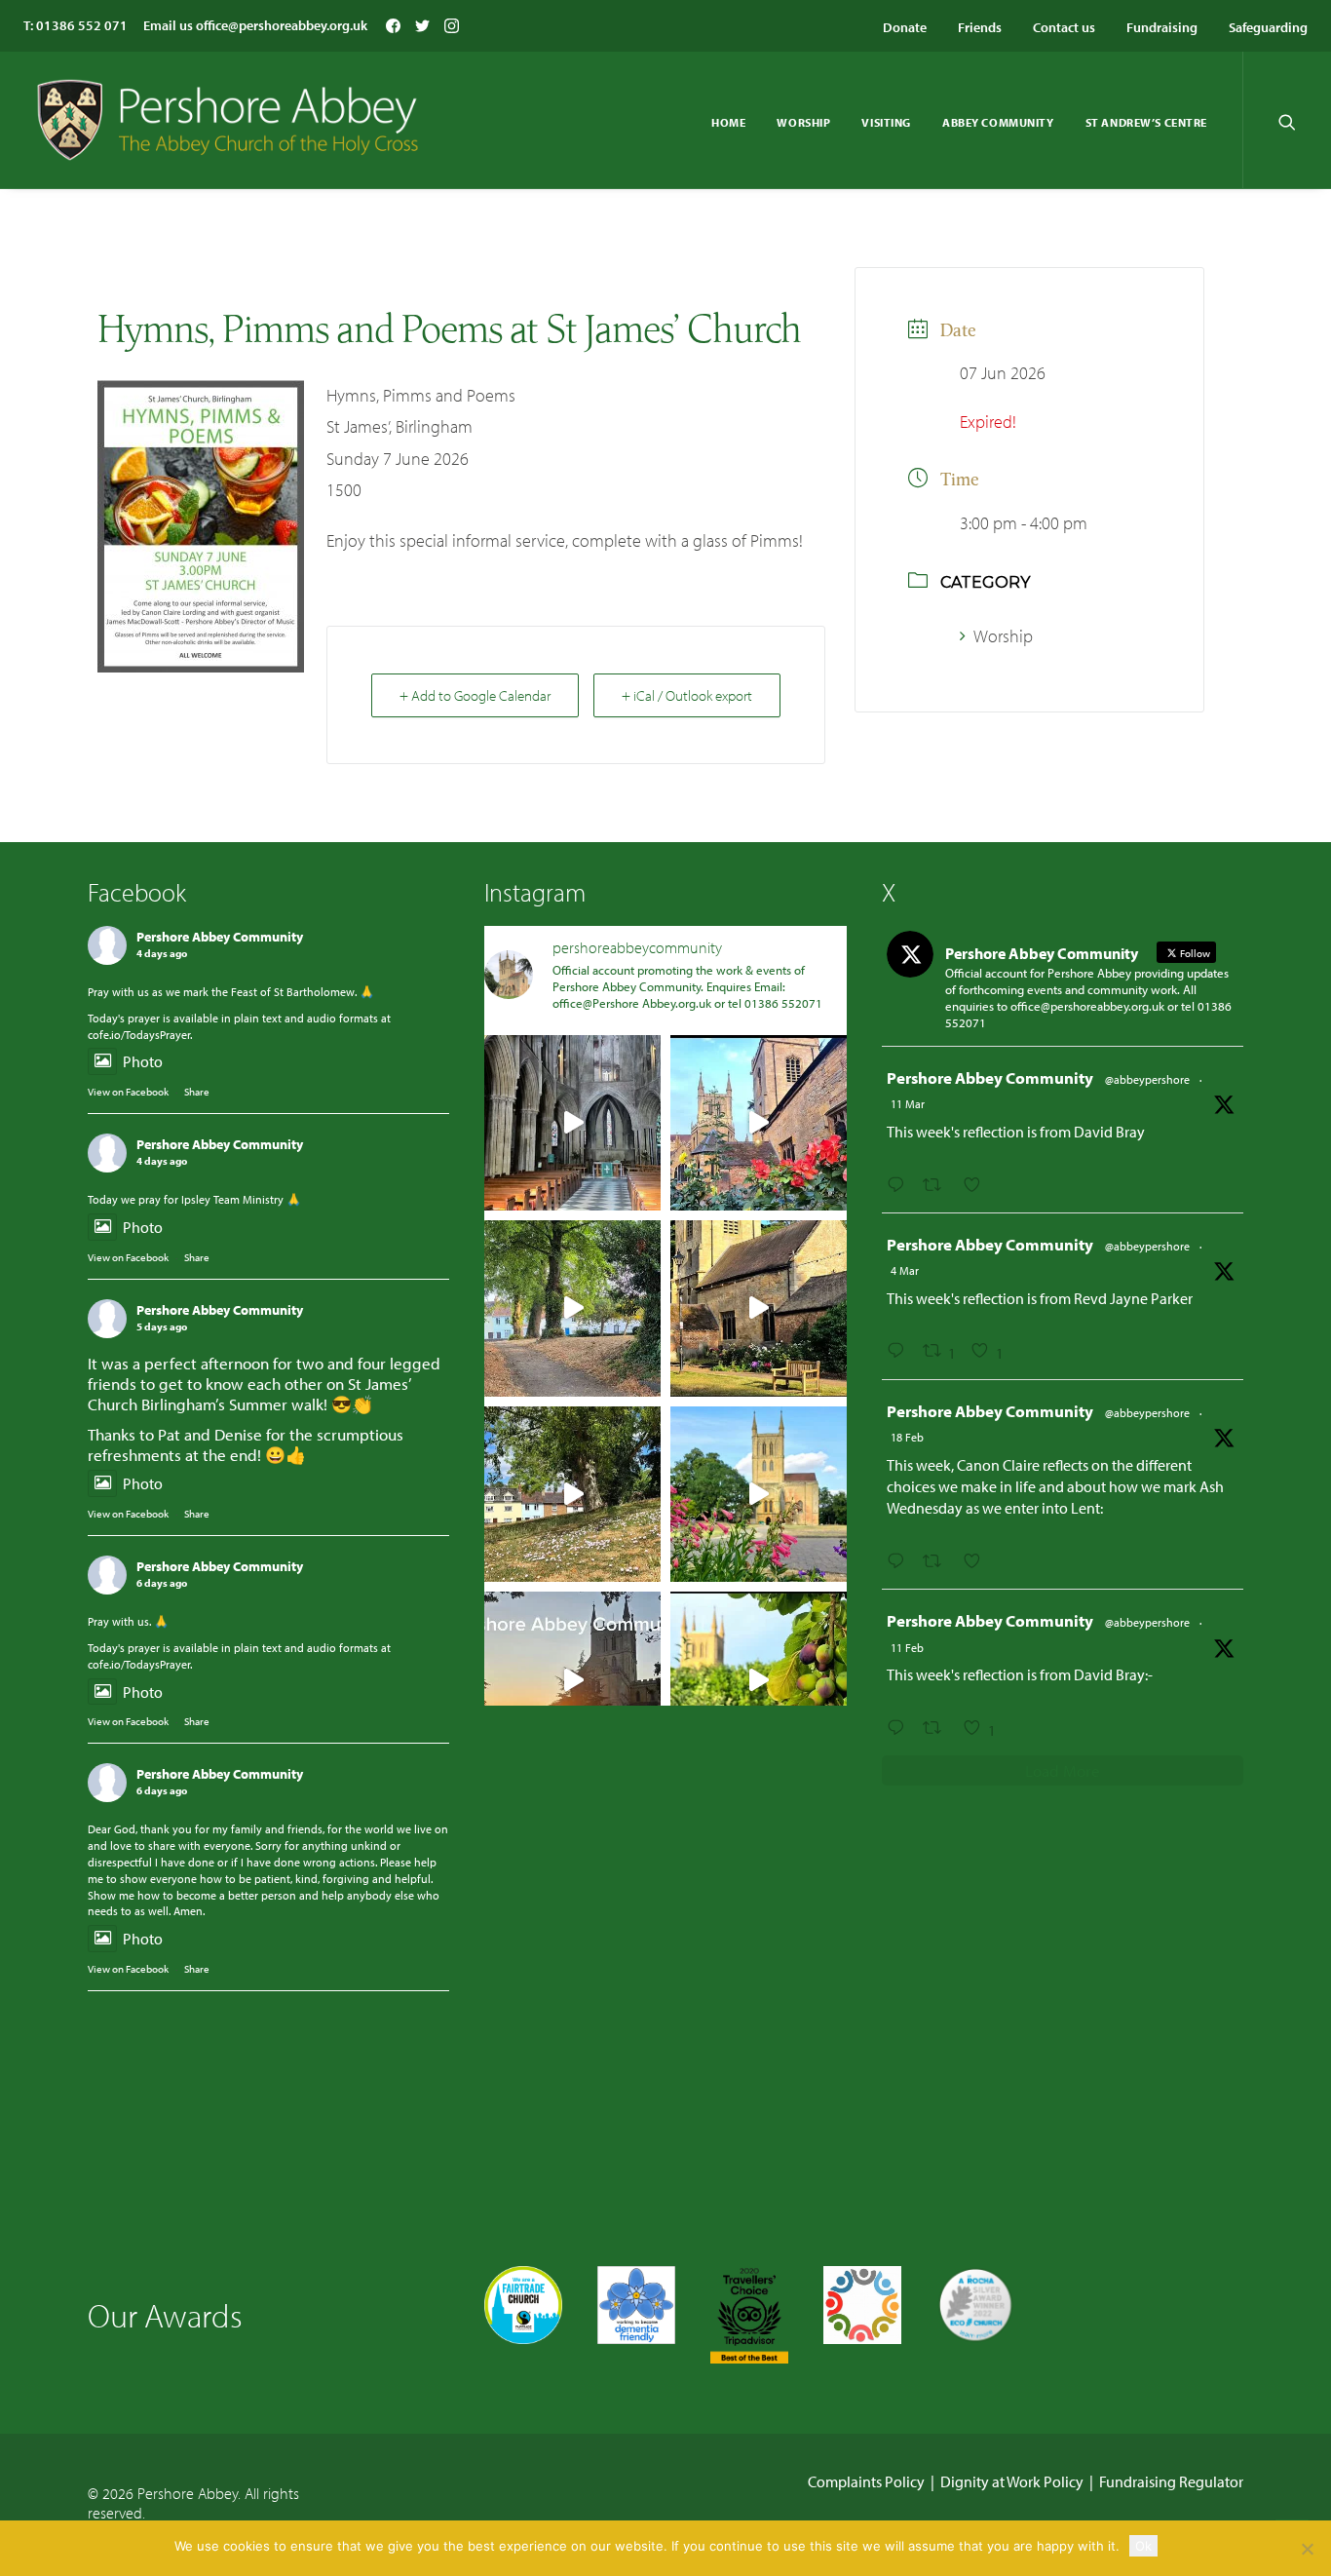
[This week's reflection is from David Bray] (572, 1123)
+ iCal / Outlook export (687, 695)
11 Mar (908, 1104)
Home (728, 122)
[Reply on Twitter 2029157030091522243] (900, 1351)
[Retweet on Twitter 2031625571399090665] (938, 1185)
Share (197, 1092)
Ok (1143, 2546)
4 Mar (905, 1270)
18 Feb (907, 1437)
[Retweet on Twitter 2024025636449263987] (938, 1561)
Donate (905, 27)
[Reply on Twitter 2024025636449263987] (900, 1561)
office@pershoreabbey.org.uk (282, 25)
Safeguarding (1268, 27)
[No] (1307, 2549)
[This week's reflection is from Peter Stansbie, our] (572, 1308)
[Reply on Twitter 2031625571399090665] (900, 1185)
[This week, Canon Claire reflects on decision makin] (572, 1680)
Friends (980, 27)
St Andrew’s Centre (1146, 122)
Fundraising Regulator (1171, 2481)
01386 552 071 (82, 25)
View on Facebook (128, 1092)
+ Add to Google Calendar (475, 695)
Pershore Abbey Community (220, 937)
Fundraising (1162, 27)
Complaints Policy (866, 2481)
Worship (803, 122)
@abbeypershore (1147, 1079)
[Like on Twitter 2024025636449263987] (978, 1561)
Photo (143, 1061)
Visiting (886, 122)
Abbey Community (998, 122)
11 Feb (907, 1648)
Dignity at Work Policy (1012, 2481)
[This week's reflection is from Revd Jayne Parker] (759, 1123)
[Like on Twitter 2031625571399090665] (978, 1185)
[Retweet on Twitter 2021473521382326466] (938, 1728)
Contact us (1064, 27)
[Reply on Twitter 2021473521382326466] (900, 1728)
